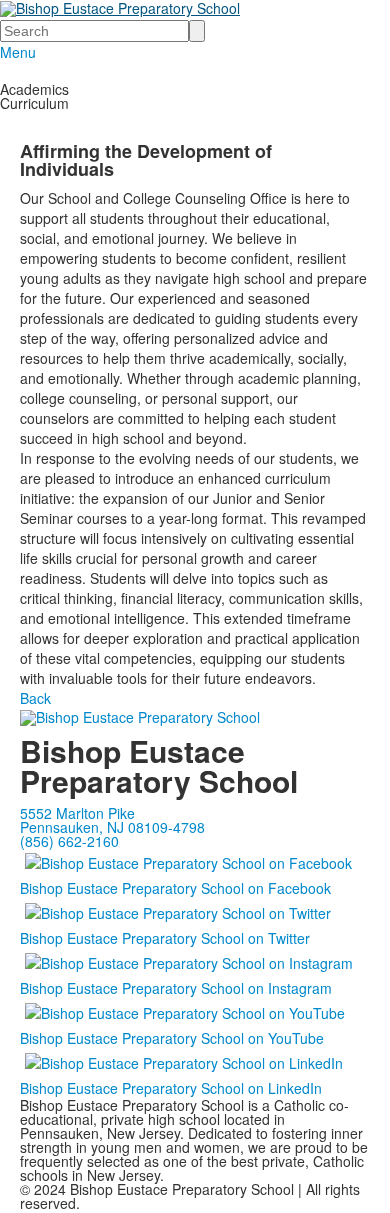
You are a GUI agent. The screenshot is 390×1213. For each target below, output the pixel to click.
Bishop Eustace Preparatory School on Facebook (175, 888)
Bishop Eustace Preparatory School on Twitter (165, 938)
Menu (18, 52)
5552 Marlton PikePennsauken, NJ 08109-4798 (112, 820)
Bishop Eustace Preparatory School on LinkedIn (171, 1088)
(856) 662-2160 (69, 841)
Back (35, 698)
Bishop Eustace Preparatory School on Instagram (176, 988)
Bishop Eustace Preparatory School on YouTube (172, 1038)
